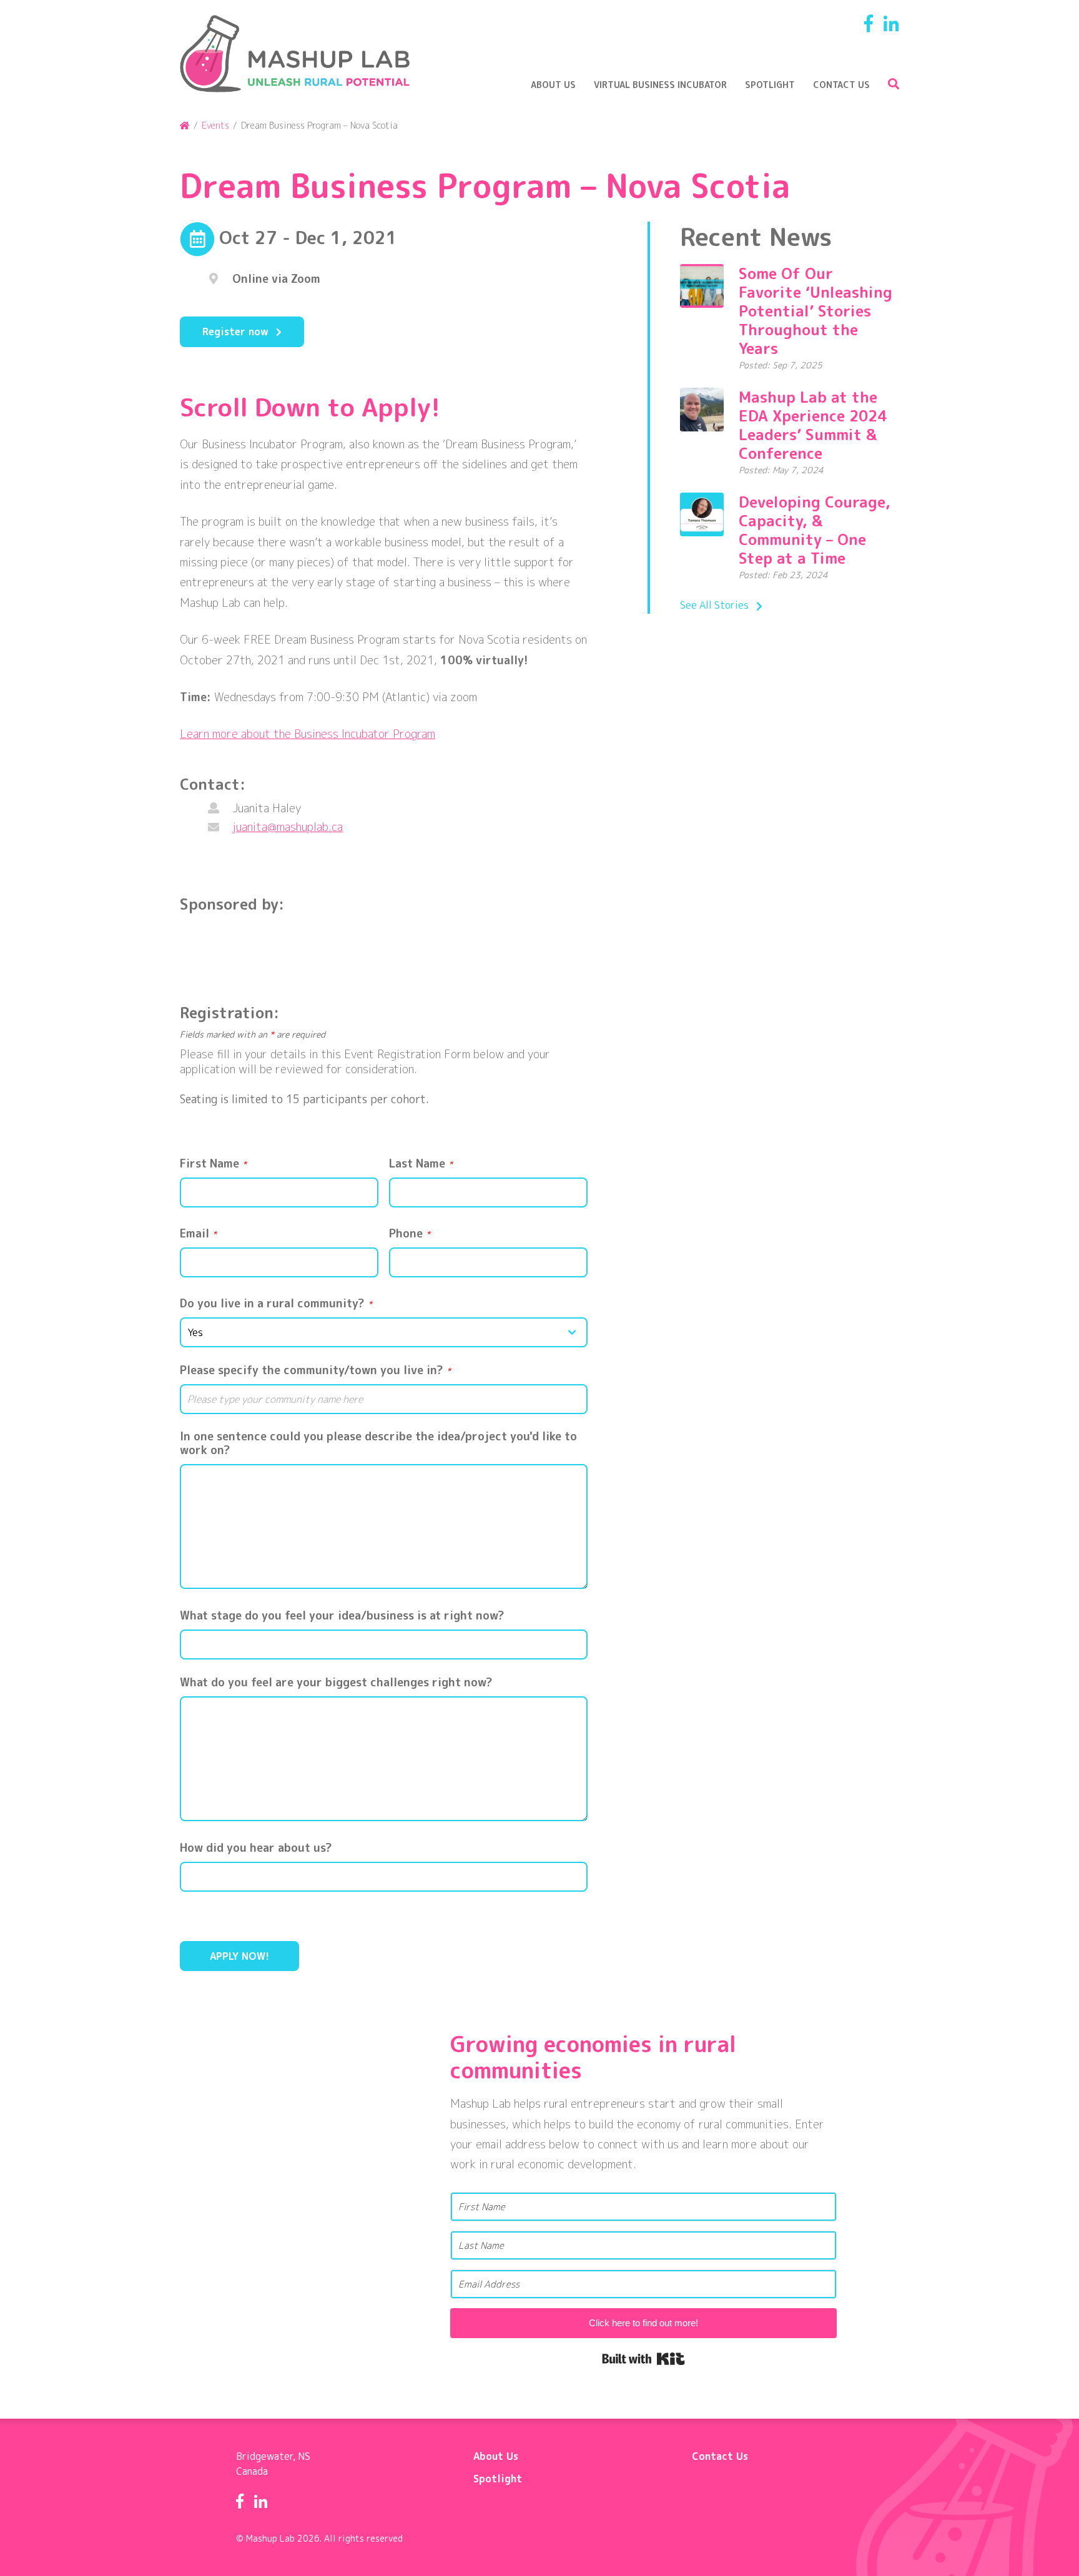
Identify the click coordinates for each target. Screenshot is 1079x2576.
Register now (235, 332)
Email (198, 1234)
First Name (213, 1164)
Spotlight (770, 85)
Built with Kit (643, 2359)
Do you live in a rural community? (276, 1304)
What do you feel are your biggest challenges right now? (336, 1683)
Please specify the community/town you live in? (315, 1370)
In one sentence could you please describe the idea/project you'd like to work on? (378, 1443)
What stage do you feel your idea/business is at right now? (342, 1616)
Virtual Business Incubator (660, 85)
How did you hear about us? (256, 1848)
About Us (553, 85)
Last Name (421, 1164)
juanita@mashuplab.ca (288, 827)
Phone (410, 1234)
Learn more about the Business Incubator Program (308, 734)
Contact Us (841, 85)
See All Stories (714, 605)
